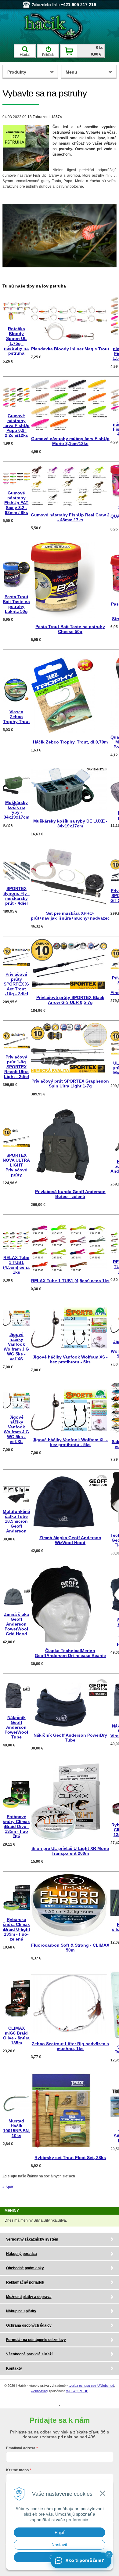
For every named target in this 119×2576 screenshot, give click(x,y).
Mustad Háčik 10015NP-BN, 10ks (16, 2128)
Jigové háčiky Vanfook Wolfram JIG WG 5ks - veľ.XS (16, 1347)
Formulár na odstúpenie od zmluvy (36, 2340)
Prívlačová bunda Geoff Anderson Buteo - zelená (70, 1194)
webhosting (39, 2391)
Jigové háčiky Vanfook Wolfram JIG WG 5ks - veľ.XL (16, 1429)
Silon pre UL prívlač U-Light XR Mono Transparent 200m (70, 1851)
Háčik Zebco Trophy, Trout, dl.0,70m (70, 742)
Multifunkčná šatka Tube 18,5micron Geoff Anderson (16, 1521)
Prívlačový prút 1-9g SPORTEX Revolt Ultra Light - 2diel (16, 1067)
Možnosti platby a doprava (29, 2297)
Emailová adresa (21, 2448)
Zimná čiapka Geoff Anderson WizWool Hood (70, 1540)
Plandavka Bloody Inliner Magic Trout (70, 349)
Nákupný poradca (22, 2254)
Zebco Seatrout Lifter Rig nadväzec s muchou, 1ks (70, 2046)
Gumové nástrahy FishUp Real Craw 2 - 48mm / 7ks (70, 517)
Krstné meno (17, 2470)
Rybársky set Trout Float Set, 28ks (70, 2158)
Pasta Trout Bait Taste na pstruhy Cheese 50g (70, 629)
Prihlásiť (48, 55)
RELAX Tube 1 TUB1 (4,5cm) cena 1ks (16, 1265)
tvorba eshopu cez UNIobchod (91, 2386)
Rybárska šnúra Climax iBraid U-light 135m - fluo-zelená (16, 1929)
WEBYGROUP (77, 2391)
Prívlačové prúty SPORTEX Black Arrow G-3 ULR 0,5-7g (70, 1000)
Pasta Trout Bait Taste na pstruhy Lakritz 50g (16, 604)
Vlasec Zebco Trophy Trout (16, 717)
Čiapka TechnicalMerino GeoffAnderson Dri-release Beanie (70, 1653)
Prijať (60, 2532)
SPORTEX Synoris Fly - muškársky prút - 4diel (16, 896)
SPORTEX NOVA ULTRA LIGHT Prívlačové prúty (16, 1165)
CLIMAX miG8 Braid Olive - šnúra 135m (16, 2035)
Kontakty (14, 2368)
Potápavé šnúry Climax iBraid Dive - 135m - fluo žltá (16, 1826)
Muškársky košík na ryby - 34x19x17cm (16, 810)
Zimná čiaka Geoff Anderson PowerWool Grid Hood (16, 1624)
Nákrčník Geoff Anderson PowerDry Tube (70, 1738)
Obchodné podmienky (25, 2268)
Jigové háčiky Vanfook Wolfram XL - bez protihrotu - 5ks (70, 1442)
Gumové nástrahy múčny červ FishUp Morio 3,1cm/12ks (70, 441)
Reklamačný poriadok (25, 2282)
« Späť (8, 2187)
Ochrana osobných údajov (29, 2325)
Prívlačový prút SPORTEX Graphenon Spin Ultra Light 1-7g (70, 1084)
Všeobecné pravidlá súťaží (29, 2354)
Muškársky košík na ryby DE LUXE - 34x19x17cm (70, 823)
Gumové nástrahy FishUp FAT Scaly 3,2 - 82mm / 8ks (16, 503)
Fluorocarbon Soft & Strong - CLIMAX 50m (70, 1948)
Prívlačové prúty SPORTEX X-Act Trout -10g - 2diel (16, 984)
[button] (109, 2554)
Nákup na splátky (21, 2311)
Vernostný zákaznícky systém (32, 2239)
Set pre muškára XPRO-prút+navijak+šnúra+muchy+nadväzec (70, 916)
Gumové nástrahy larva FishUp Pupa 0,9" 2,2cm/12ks (16, 425)
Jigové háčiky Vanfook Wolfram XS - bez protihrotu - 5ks (70, 1359)
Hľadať (25, 55)
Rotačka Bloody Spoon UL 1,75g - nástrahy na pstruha (16, 341)
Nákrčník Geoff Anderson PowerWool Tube (16, 1727)
